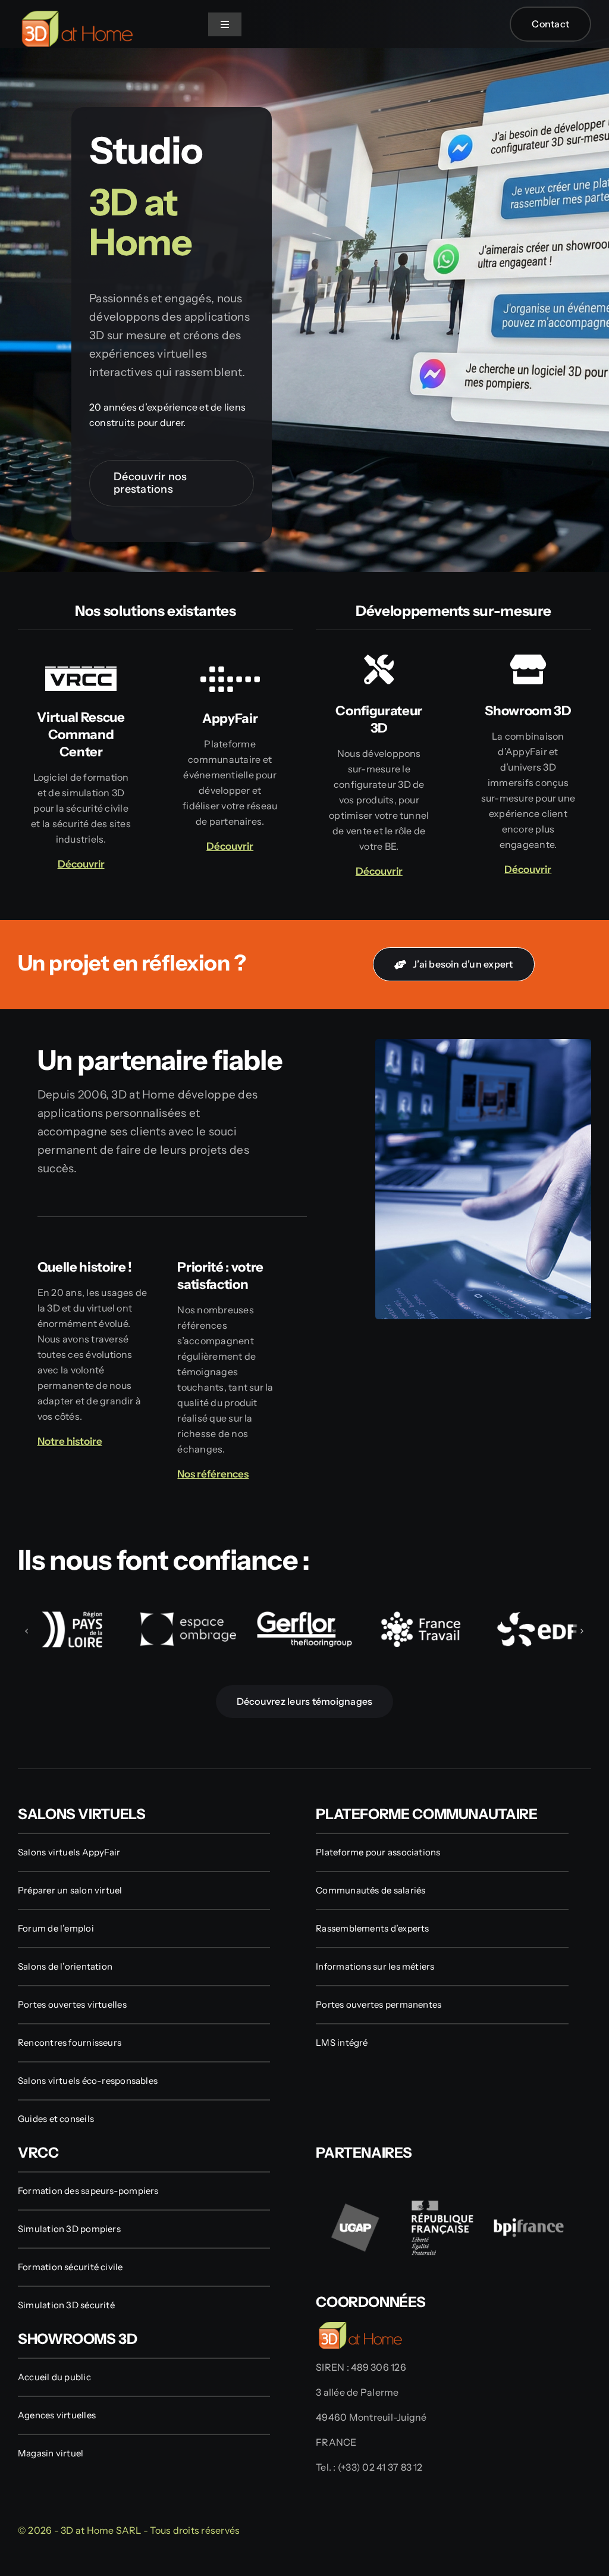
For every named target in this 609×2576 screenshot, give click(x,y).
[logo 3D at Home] (77, 15)
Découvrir (528, 869)
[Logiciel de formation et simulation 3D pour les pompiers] (81, 765)
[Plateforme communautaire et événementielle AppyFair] (230, 757)
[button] (27, 1631)
